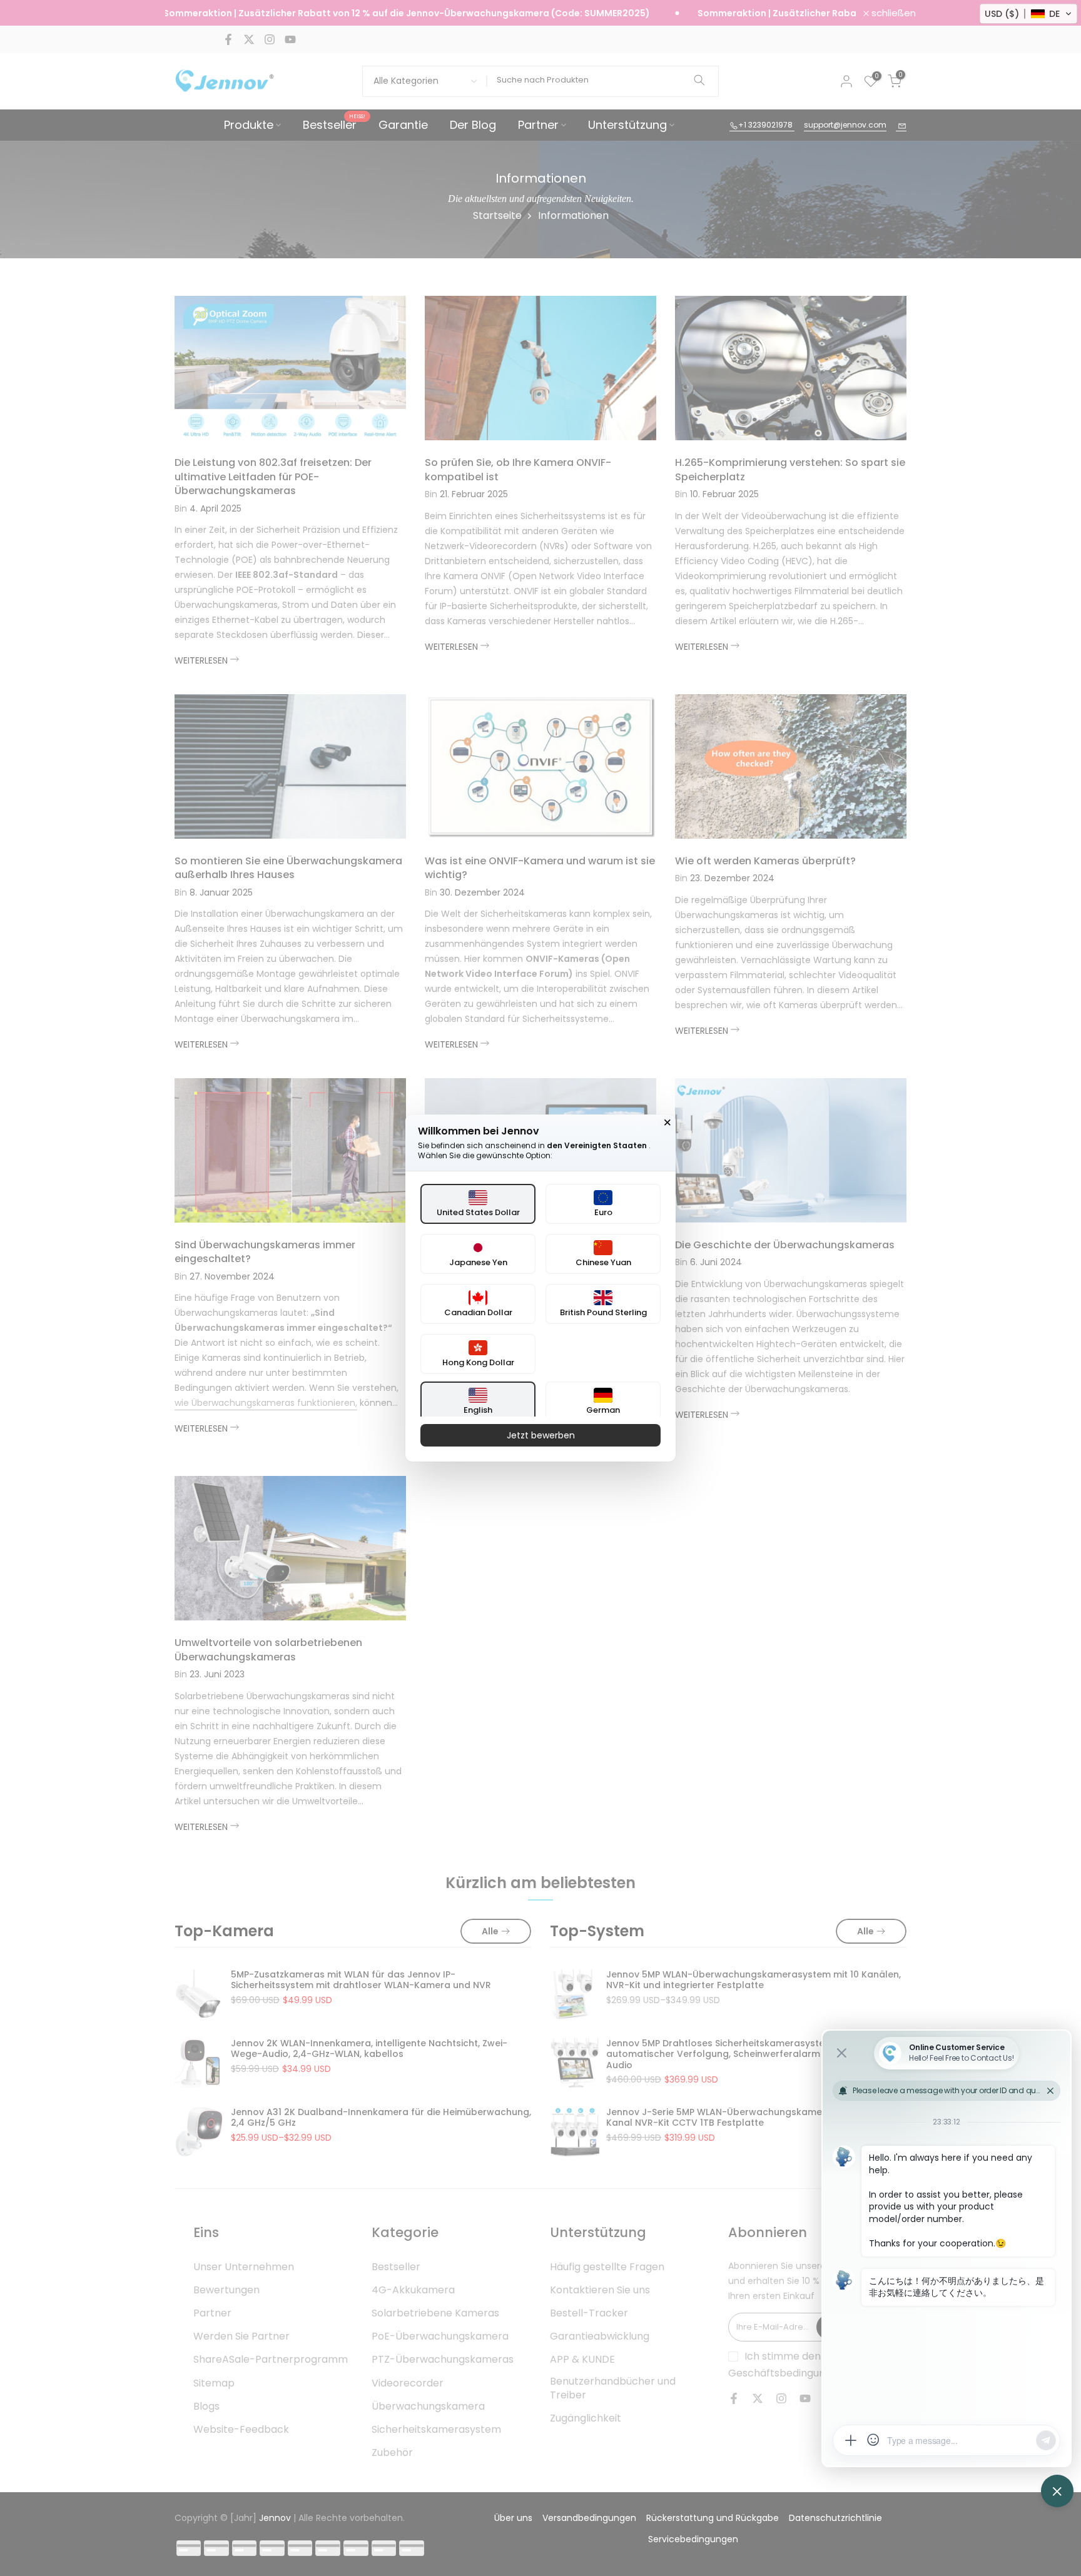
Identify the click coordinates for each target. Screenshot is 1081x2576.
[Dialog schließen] (667, 1123)
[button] (1028, 14)
